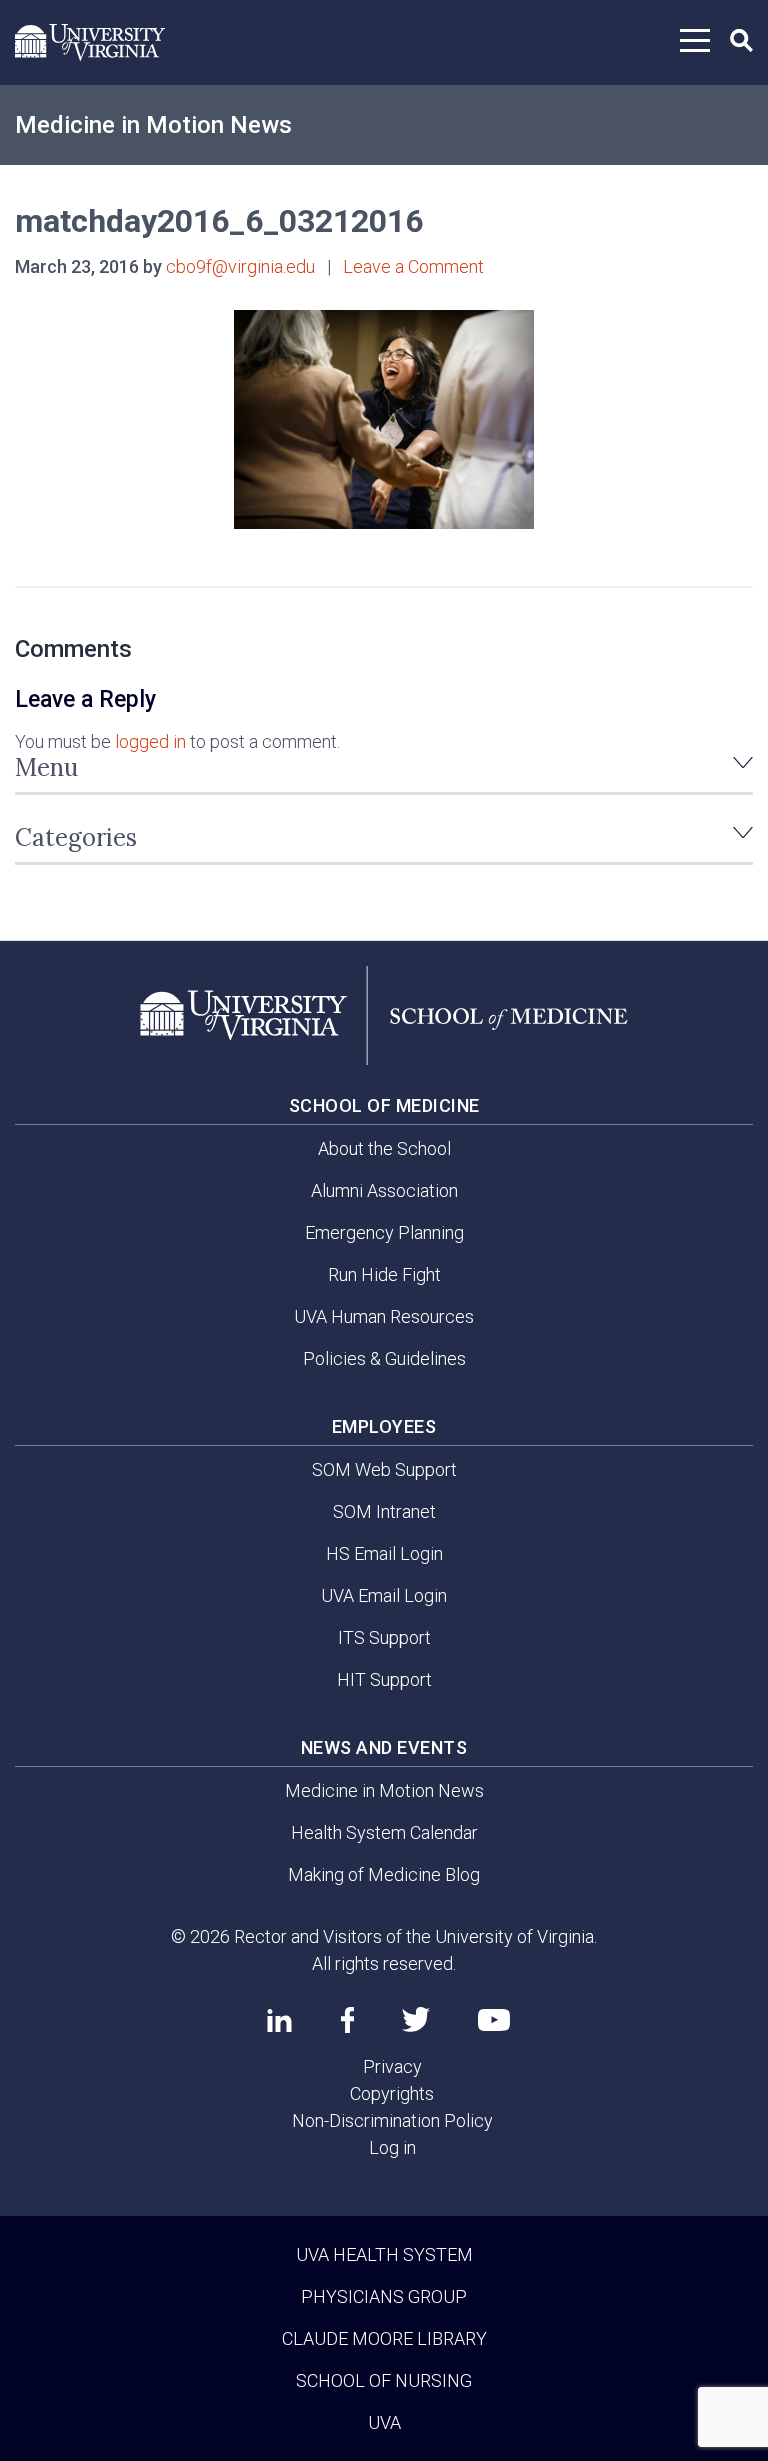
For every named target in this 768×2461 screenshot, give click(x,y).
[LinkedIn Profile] (279, 2020)
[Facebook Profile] (347, 2020)
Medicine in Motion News (153, 125)
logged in (150, 741)
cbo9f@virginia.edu (240, 266)
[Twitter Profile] (416, 2019)
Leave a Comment (413, 266)
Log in (392, 2147)
